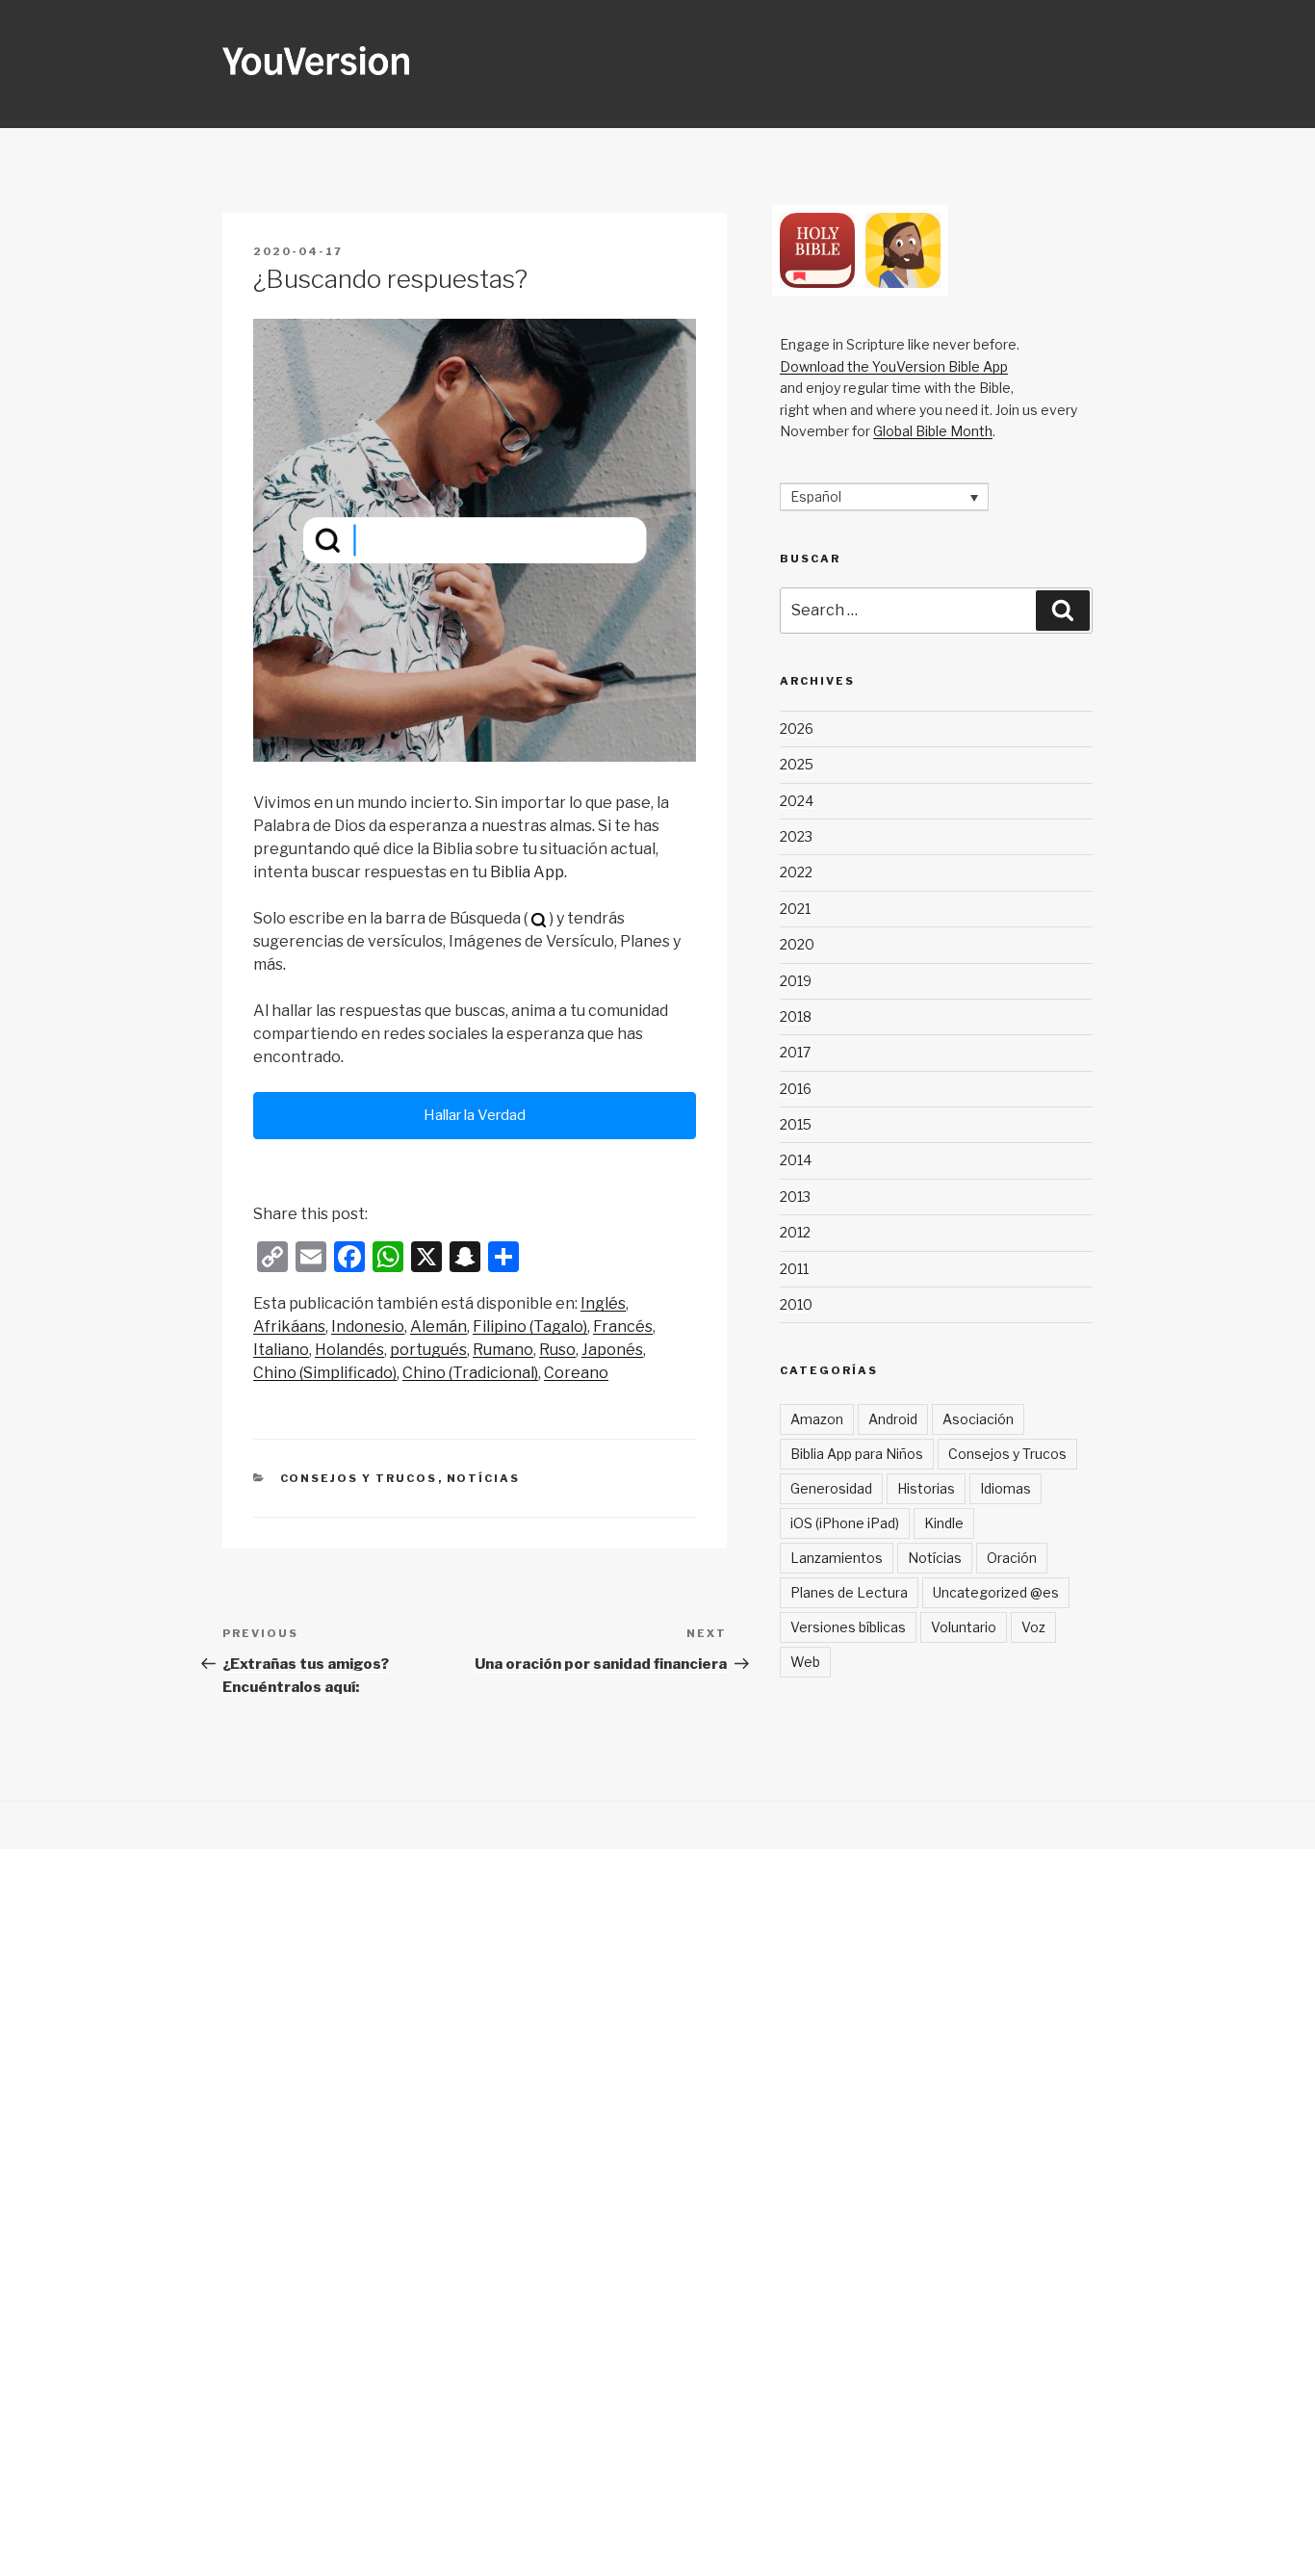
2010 (796, 1304)
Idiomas (1006, 1488)
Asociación (978, 1419)
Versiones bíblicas (848, 1627)
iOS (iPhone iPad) (845, 1523)
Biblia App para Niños (857, 1454)
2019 (796, 981)
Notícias (484, 1478)
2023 (796, 836)
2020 (797, 944)
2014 (796, 1160)
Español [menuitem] (816, 497)
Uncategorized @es (996, 1592)
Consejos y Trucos (359, 1478)
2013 (795, 1197)
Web (805, 1662)
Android (893, 1419)
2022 (796, 872)
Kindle (944, 1523)
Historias (926, 1488)
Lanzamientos (837, 1558)
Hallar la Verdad (475, 1115)
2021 (795, 909)
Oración (1012, 1558)
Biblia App (527, 872)
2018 (796, 1016)
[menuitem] (603, 1304)
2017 (795, 1052)
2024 (797, 801)
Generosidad (831, 1488)
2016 (796, 1089)
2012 (795, 1232)
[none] (884, 496)
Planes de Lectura (849, 1592)
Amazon (817, 1419)
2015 (796, 1124)
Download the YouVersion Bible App (894, 366)
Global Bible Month (933, 431)
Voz (1033, 1627)
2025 (797, 764)
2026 (797, 729)
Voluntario (964, 1627)
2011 (794, 1269)
